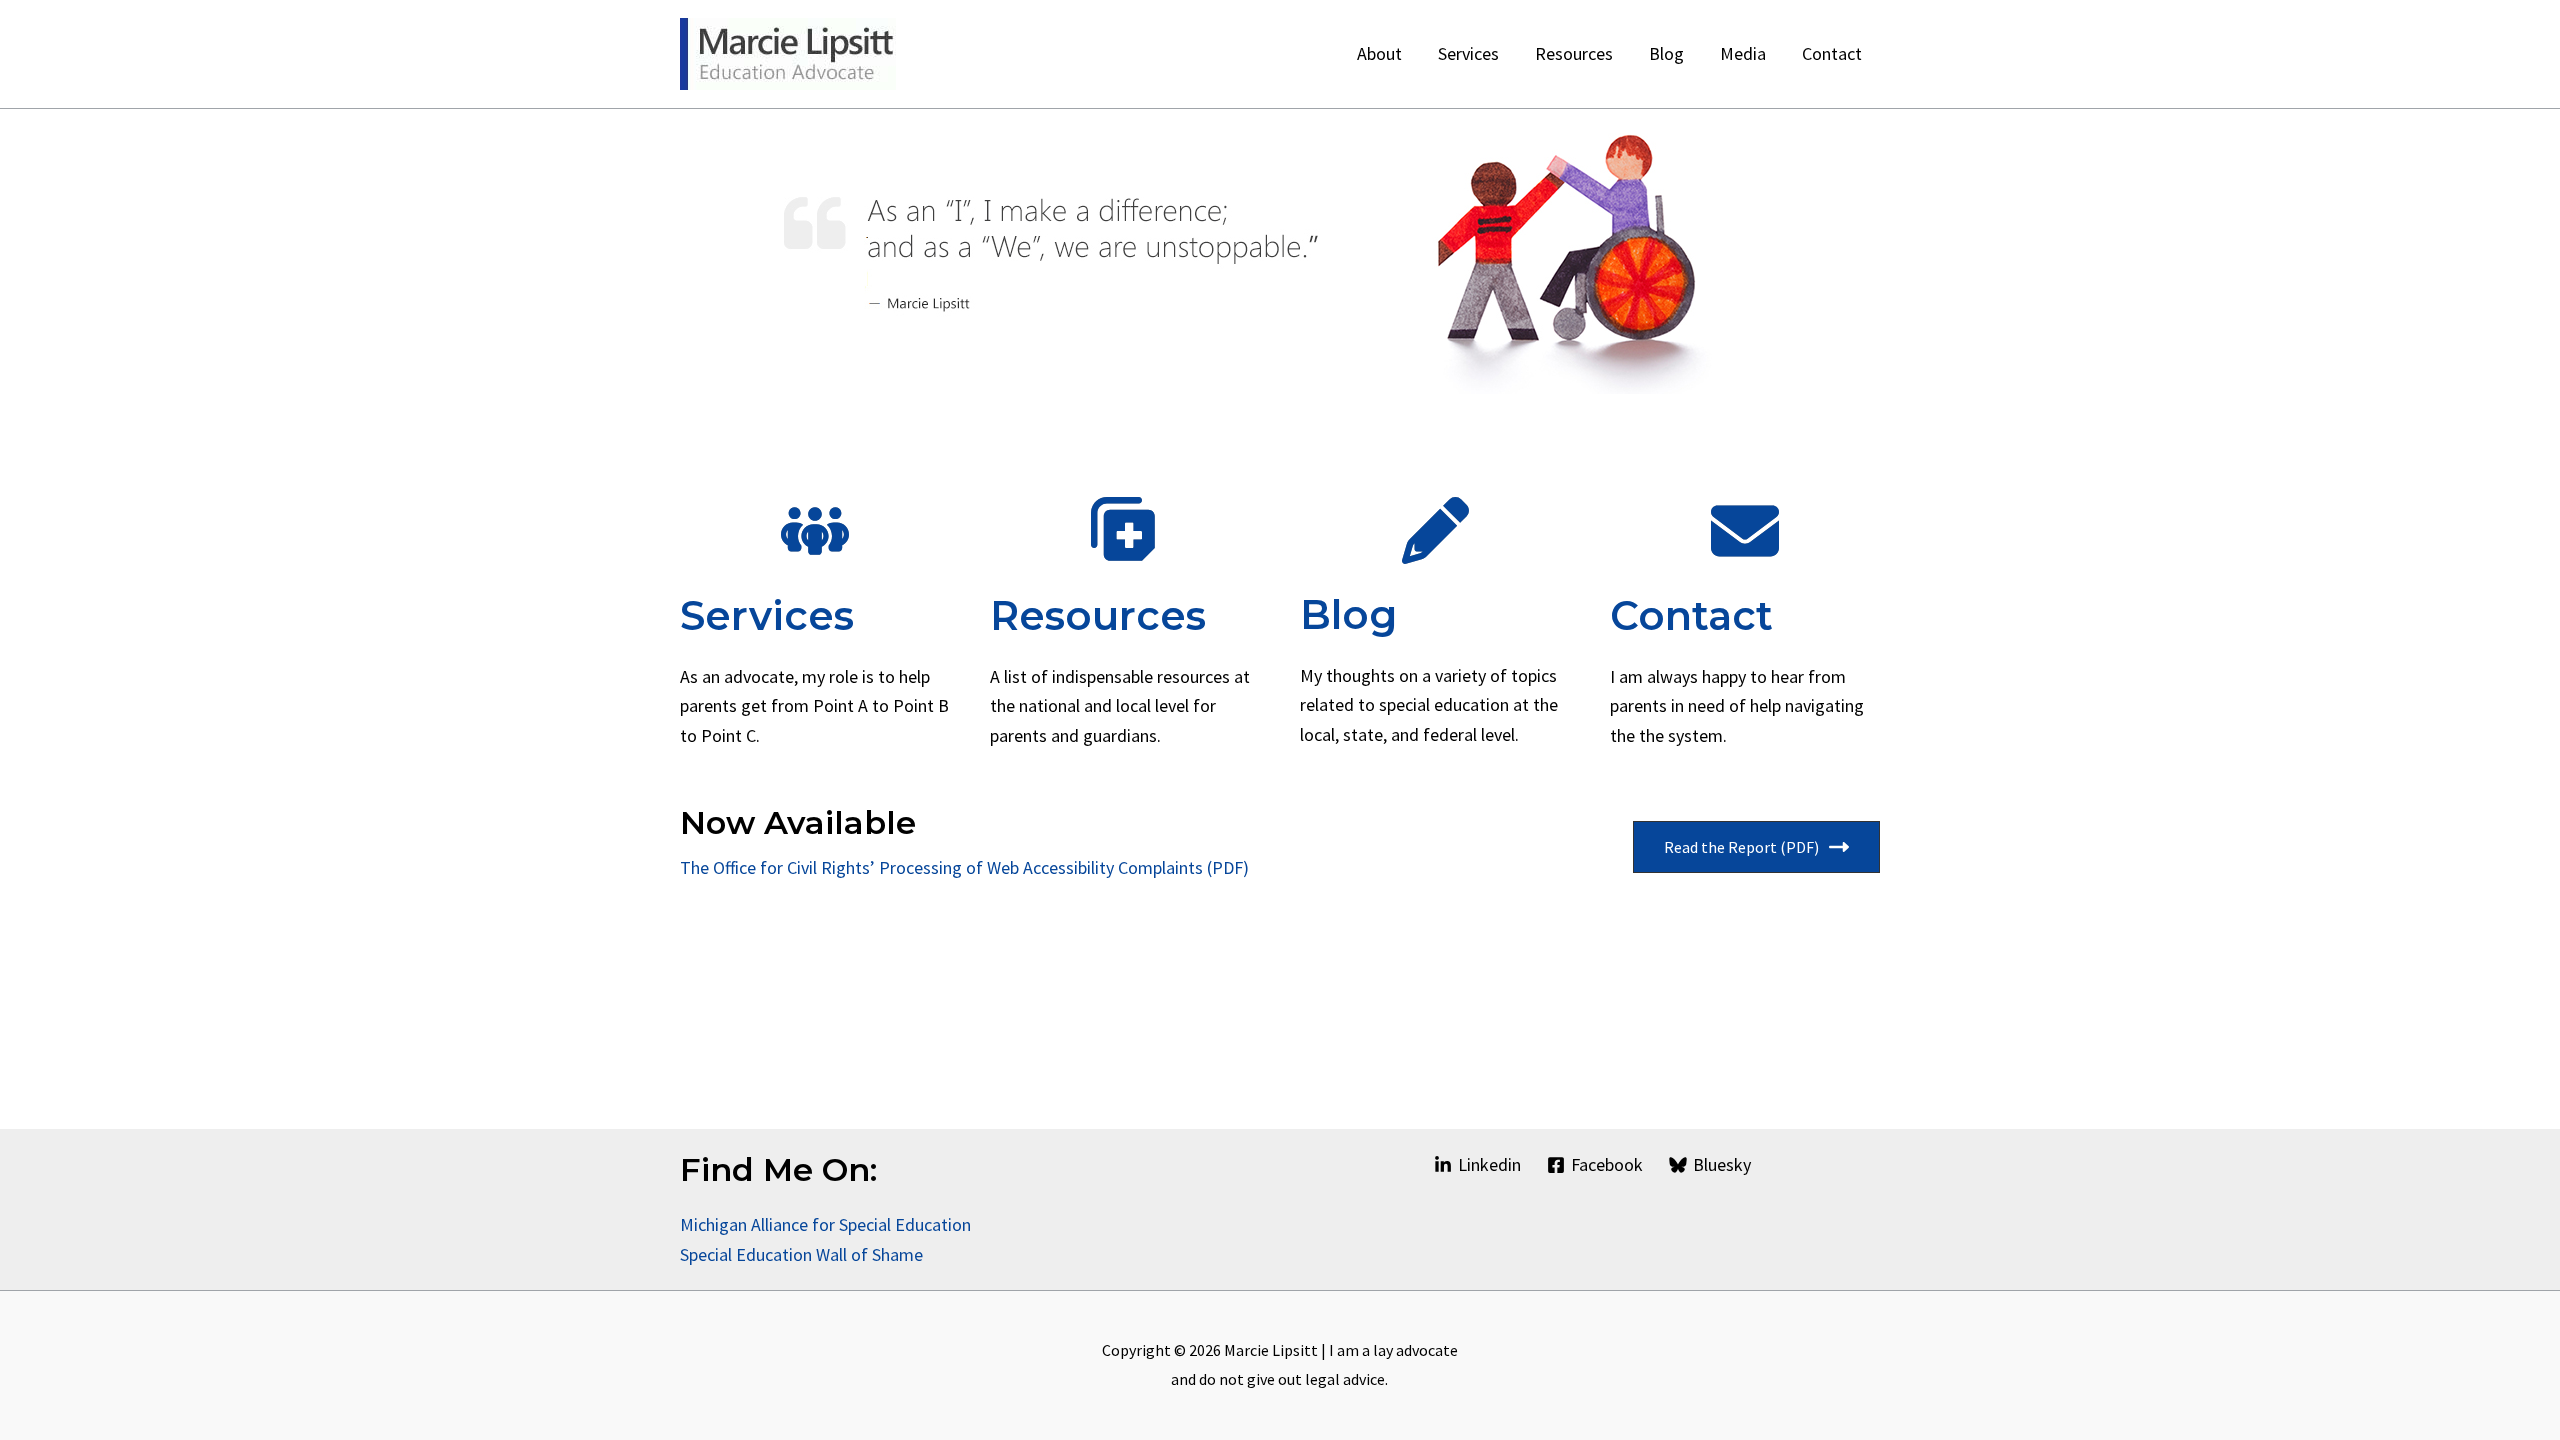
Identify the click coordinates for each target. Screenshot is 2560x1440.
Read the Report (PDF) (1741, 847)
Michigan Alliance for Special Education (825, 1224)
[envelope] (1745, 531)
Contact (1691, 615)
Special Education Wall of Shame (803, 1254)
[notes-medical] (1125, 531)
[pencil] (1435, 530)
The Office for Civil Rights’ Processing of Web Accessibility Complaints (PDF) (964, 867)
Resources (1098, 615)
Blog (1348, 614)
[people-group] (815, 531)
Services (767, 615)
